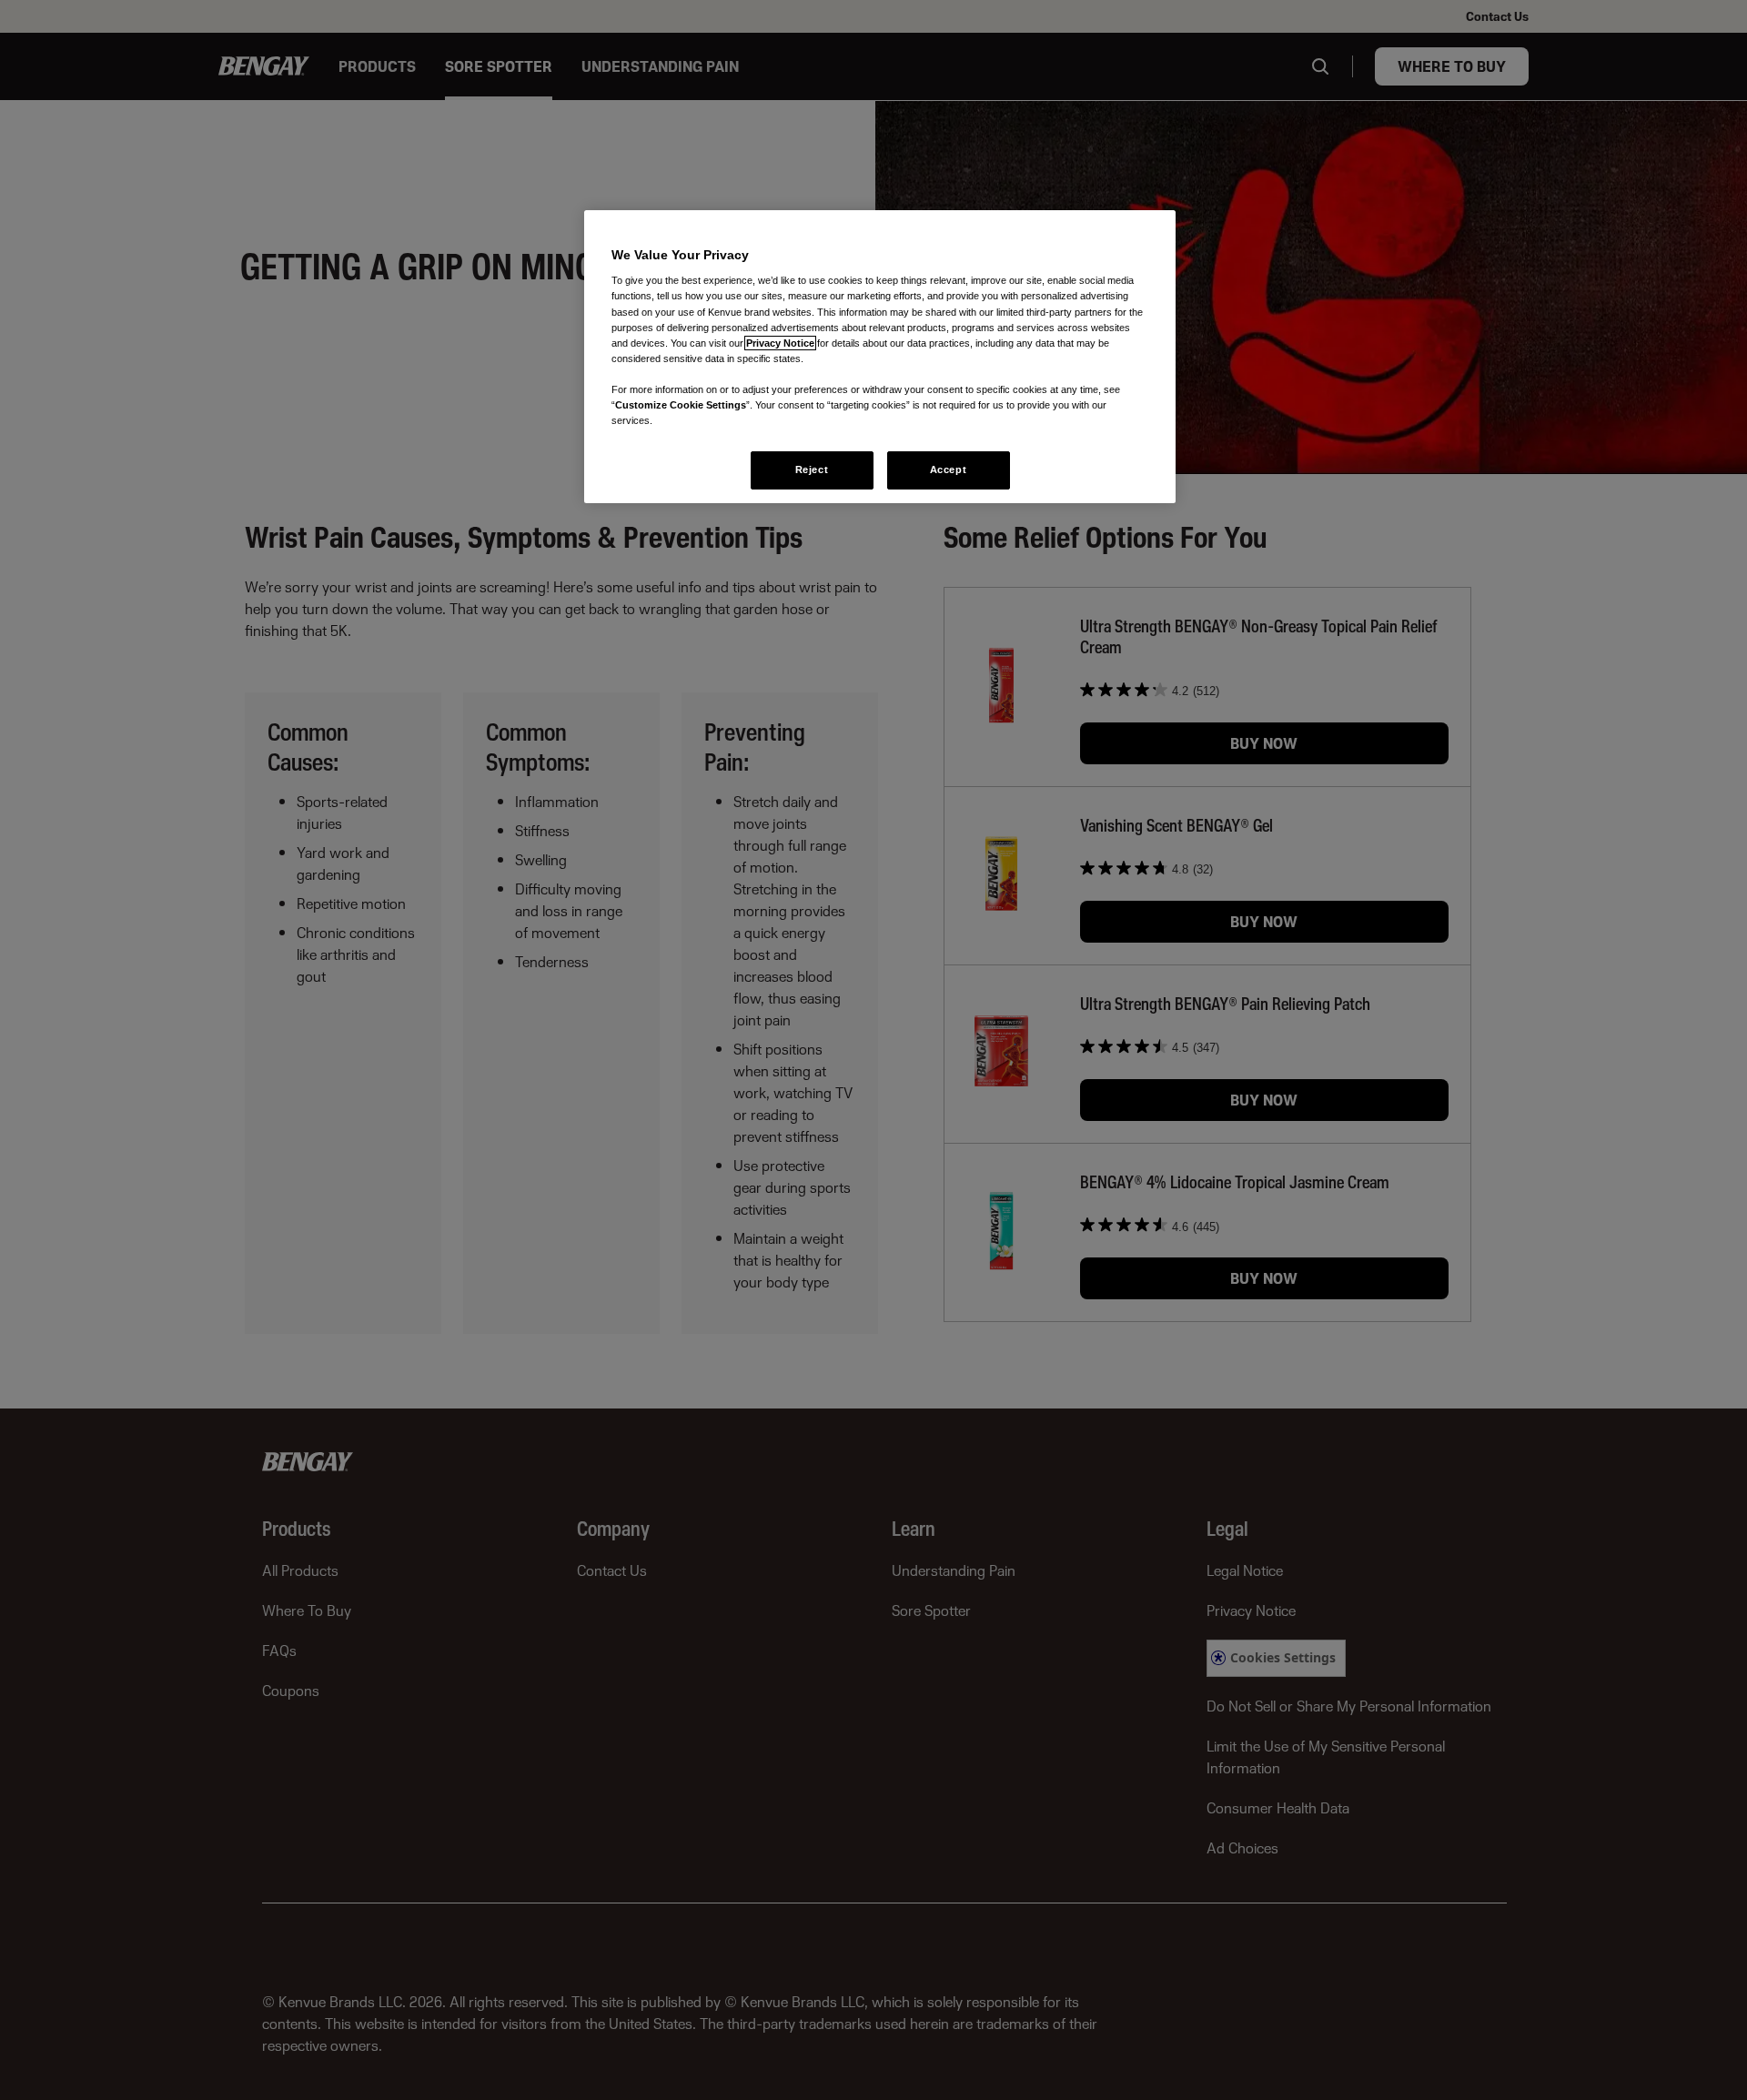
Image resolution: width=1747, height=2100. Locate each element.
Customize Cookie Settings (681, 405)
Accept (948, 469)
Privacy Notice (780, 343)
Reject (812, 469)
